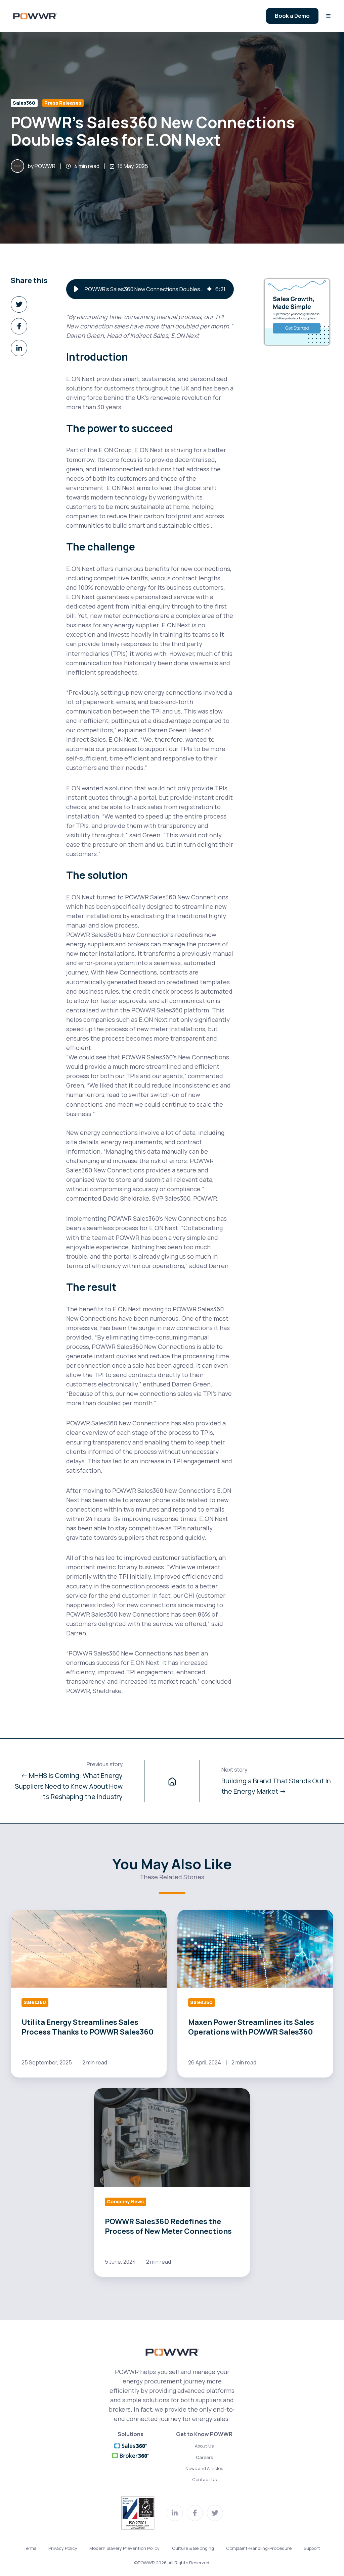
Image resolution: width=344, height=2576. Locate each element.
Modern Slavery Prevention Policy (124, 2548)
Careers (204, 2457)
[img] (209, 289)
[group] (150, 289)
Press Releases (63, 103)
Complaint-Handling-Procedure (259, 2548)
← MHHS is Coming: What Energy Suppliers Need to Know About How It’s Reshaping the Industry (69, 1786)
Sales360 (24, 103)
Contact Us (204, 2479)
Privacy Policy (63, 2548)
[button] (328, 16)
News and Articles (204, 2468)
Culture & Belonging (193, 2548)
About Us (204, 2446)
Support (312, 2548)
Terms (30, 2548)
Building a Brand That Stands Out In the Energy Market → (276, 1786)
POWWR (45, 166)
